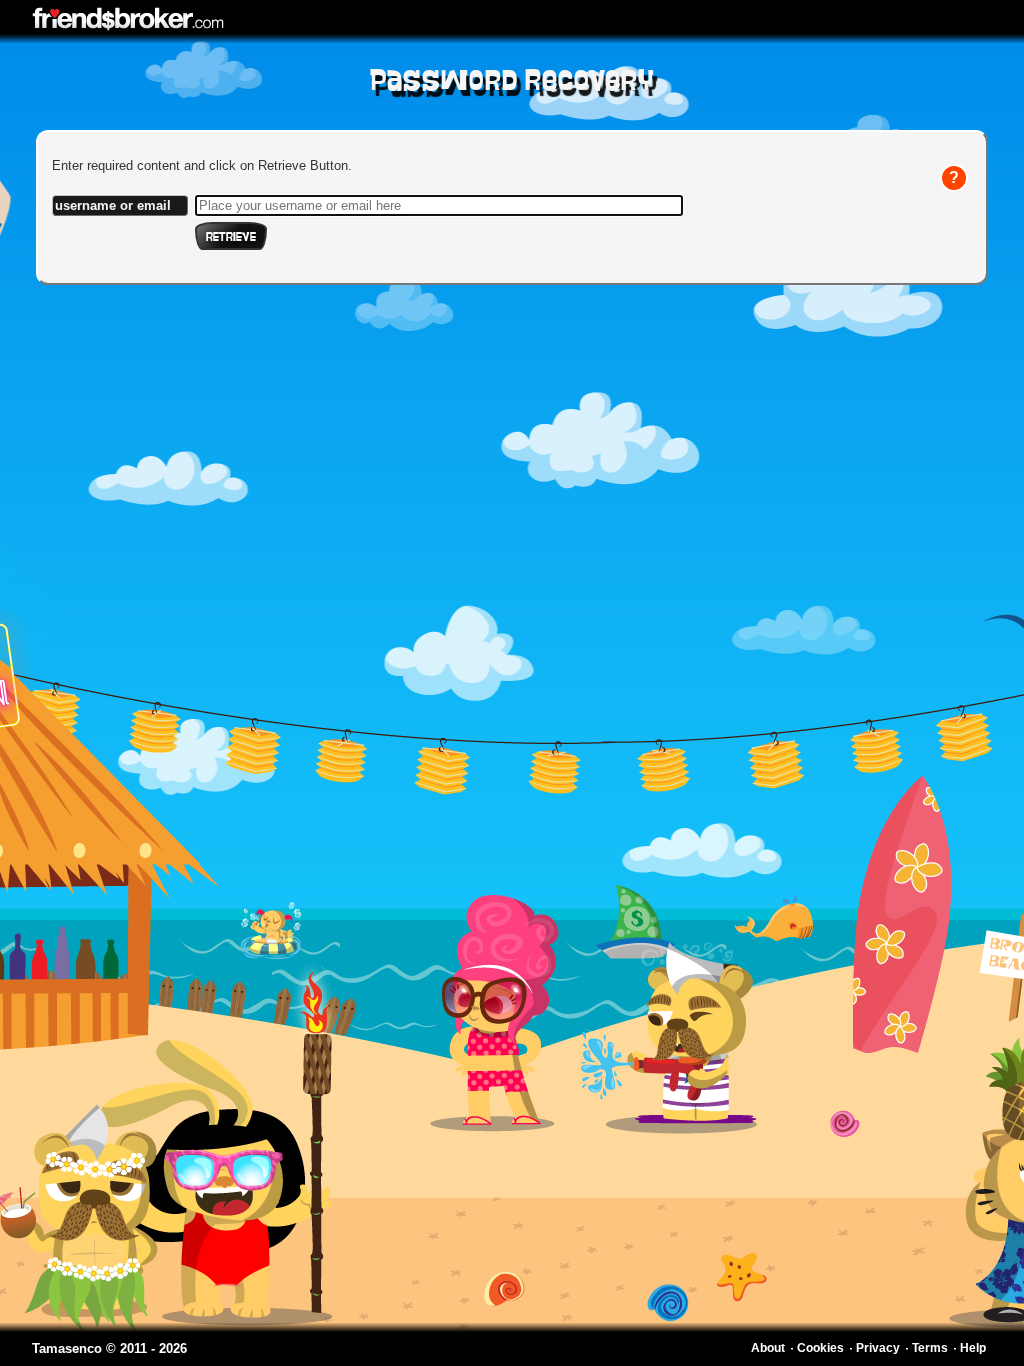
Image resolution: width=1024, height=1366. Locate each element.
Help (973, 1348)
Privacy (878, 1348)
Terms (930, 1348)
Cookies (820, 1348)
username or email (113, 205)
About (768, 1348)
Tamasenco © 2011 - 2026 (109, 1348)
